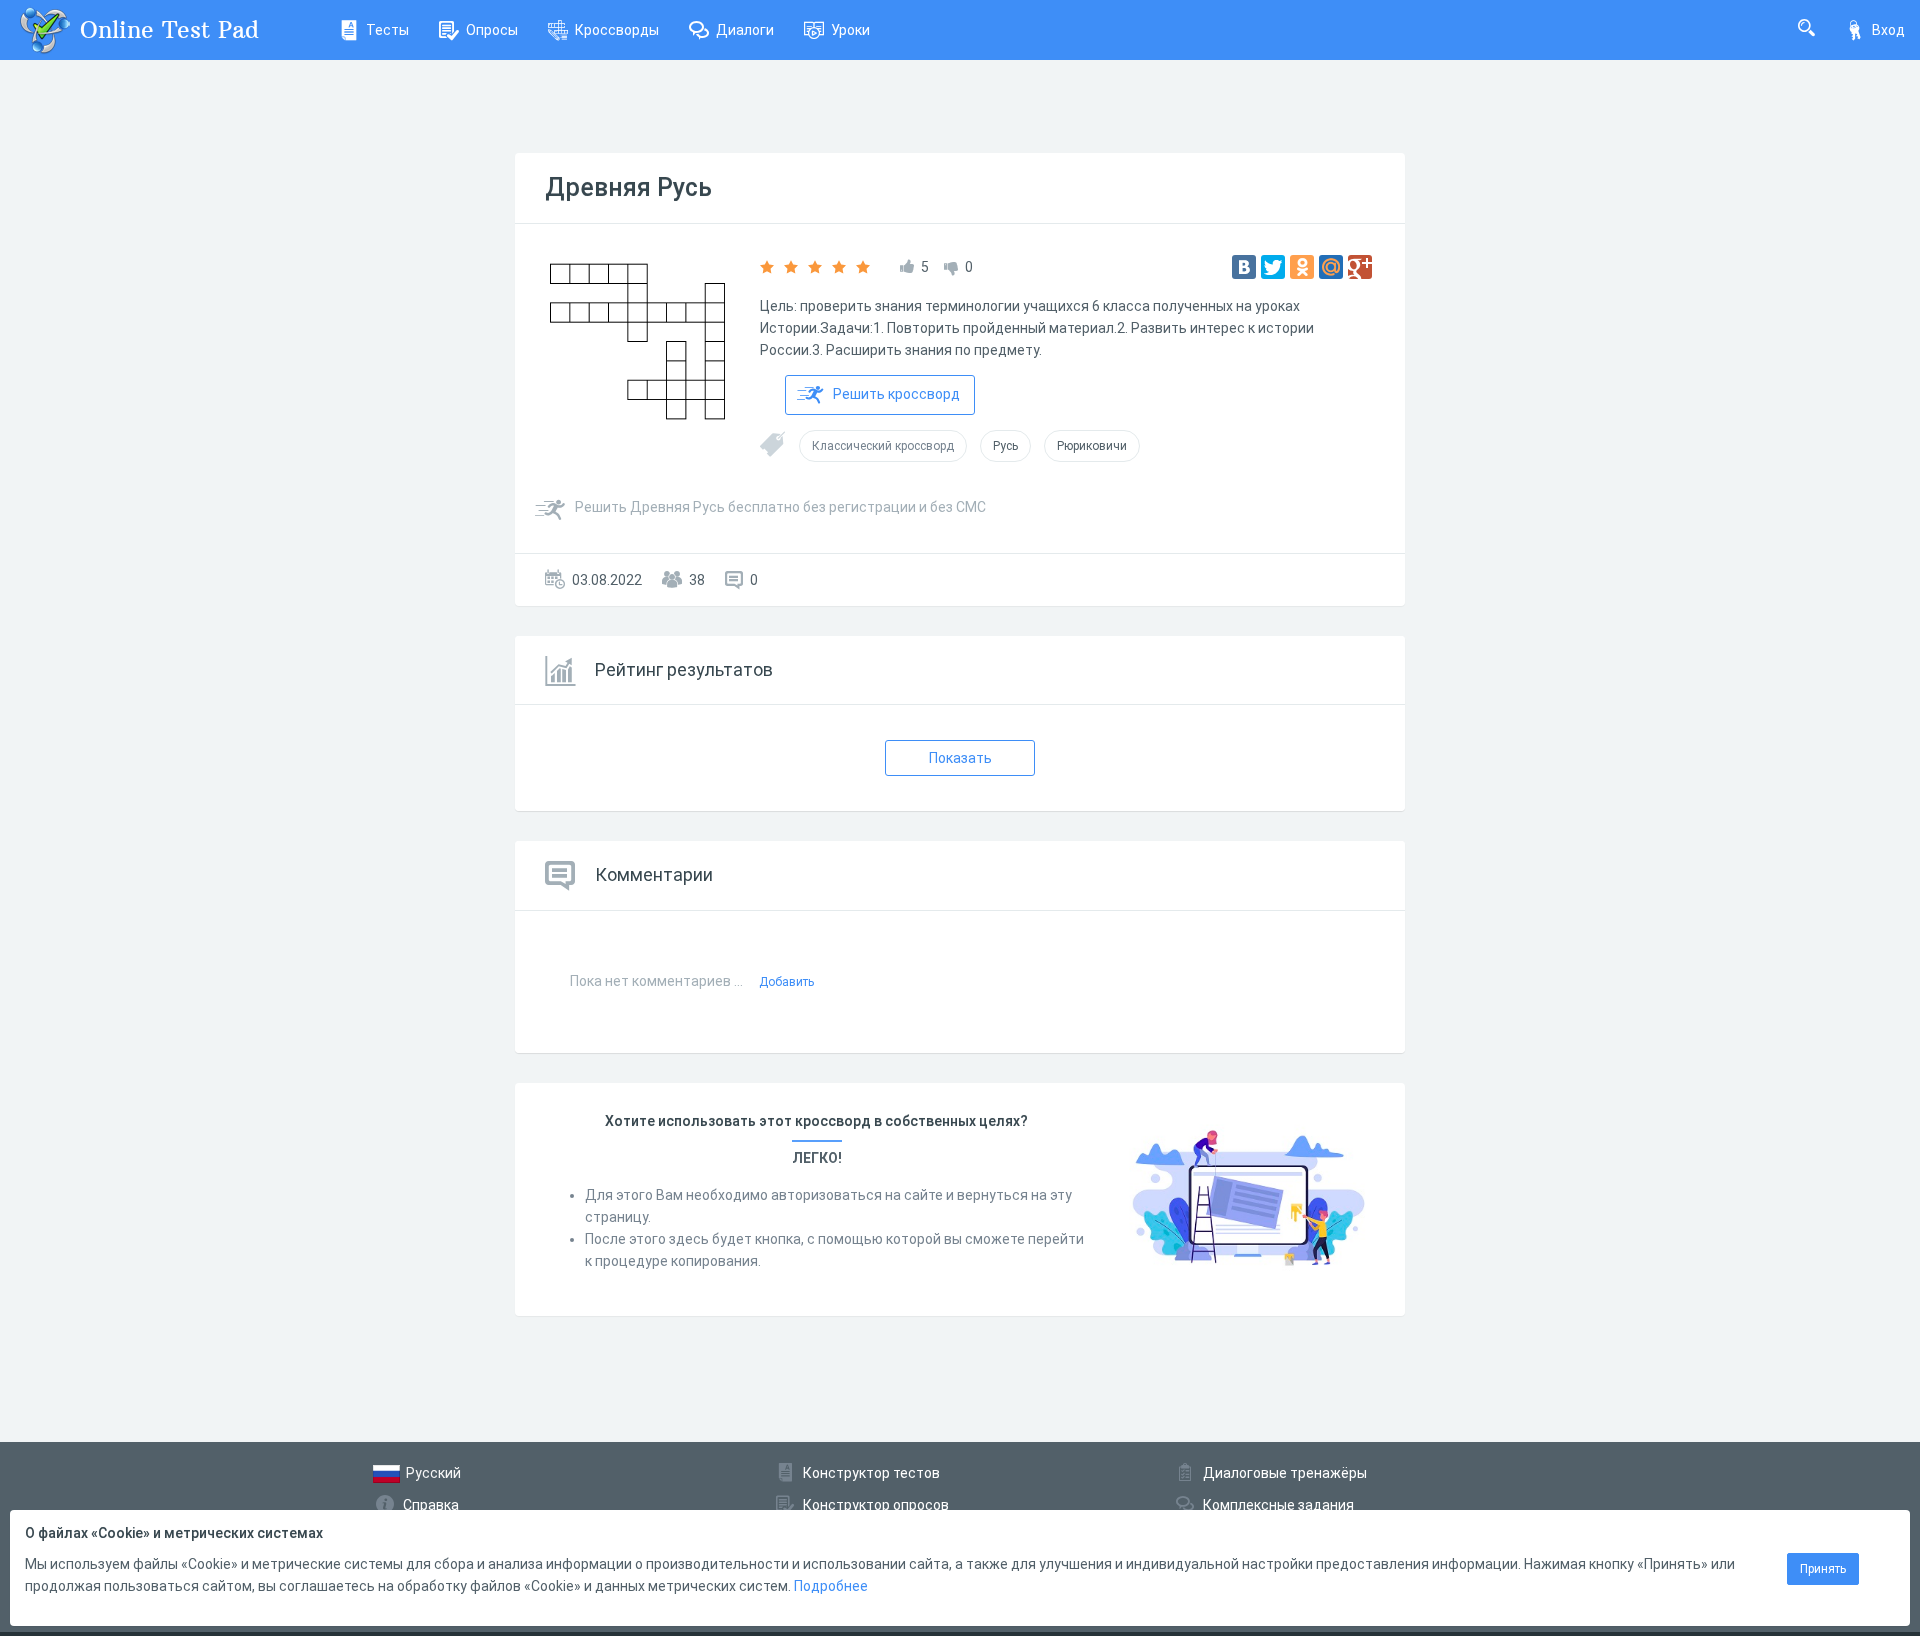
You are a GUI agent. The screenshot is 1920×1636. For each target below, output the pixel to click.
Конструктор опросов (876, 1505)
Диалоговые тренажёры (1285, 1473)
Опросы (492, 30)
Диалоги (745, 30)
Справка (431, 1505)
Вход (1888, 30)
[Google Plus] (1360, 267)
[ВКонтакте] (1244, 267)
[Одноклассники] (1302, 267)
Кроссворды (617, 30)
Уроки (850, 30)
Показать (960, 758)
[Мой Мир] (1331, 267)
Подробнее (831, 1586)
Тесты (387, 30)
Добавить (786, 982)
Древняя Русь (628, 187)
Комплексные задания (1278, 1505)
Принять (1823, 1569)
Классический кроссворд (883, 446)
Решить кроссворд (896, 394)
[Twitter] (1273, 267)
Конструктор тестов (871, 1473)
